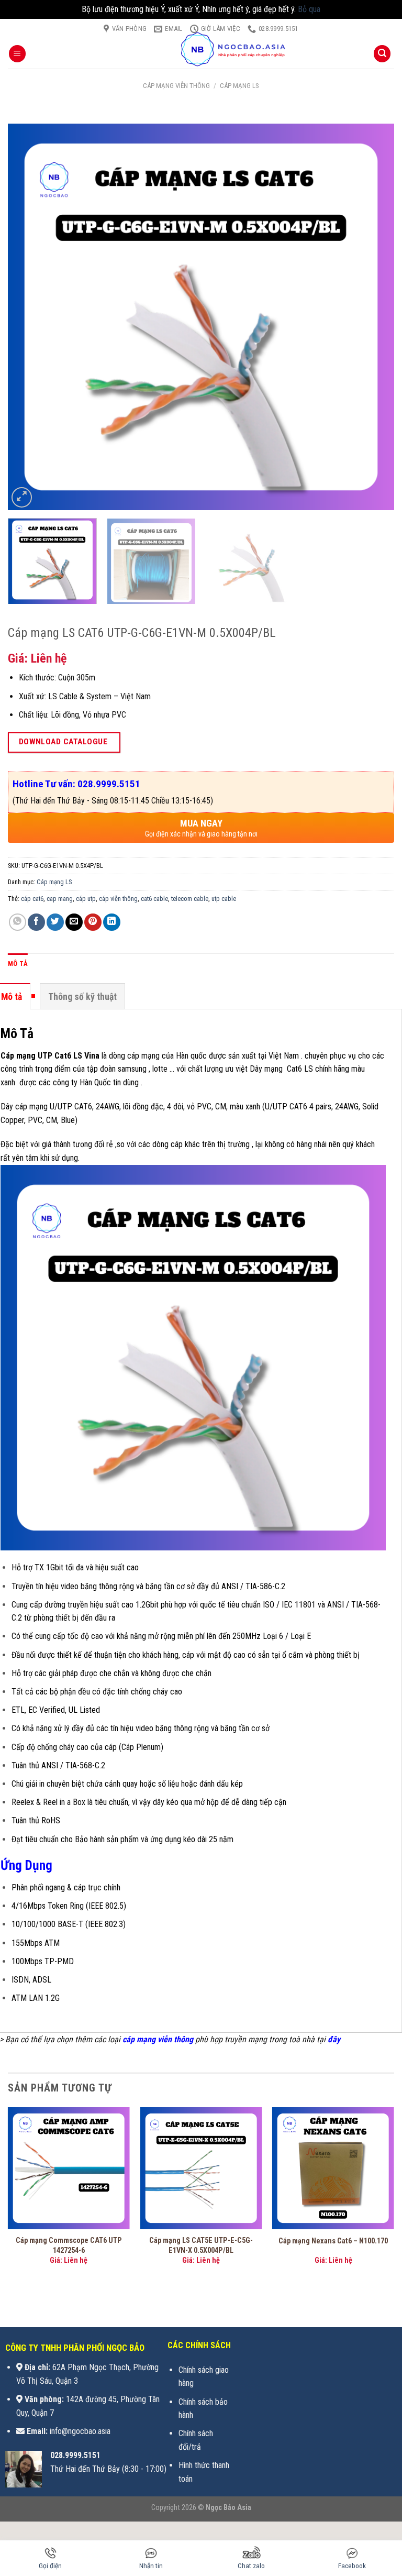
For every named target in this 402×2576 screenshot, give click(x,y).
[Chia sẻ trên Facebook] (36, 922)
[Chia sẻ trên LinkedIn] (112, 922)
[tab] (82, 996)
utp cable (224, 899)
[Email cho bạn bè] (74, 922)
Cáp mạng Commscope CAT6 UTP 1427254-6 (69, 2245)
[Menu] (17, 54)
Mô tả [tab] (18, 964)
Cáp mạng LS (239, 86)
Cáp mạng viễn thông (176, 86)
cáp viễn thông (118, 899)
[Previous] (29, 317)
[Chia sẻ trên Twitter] (55, 922)
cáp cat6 (32, 899)
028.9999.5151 (75, 2455)
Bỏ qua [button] (309, 9)
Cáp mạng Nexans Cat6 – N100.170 (333, 2241)
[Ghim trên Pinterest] (93, 922)
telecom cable (190, 899)
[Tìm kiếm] (382, 54)
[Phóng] (22, 497)
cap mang (60, 899)
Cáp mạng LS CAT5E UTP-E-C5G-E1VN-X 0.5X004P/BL (201, 2245)
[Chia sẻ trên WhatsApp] (18, 922)
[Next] (373, 317)
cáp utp (86, 899)
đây (334, 2039)
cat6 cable (154, 899)
